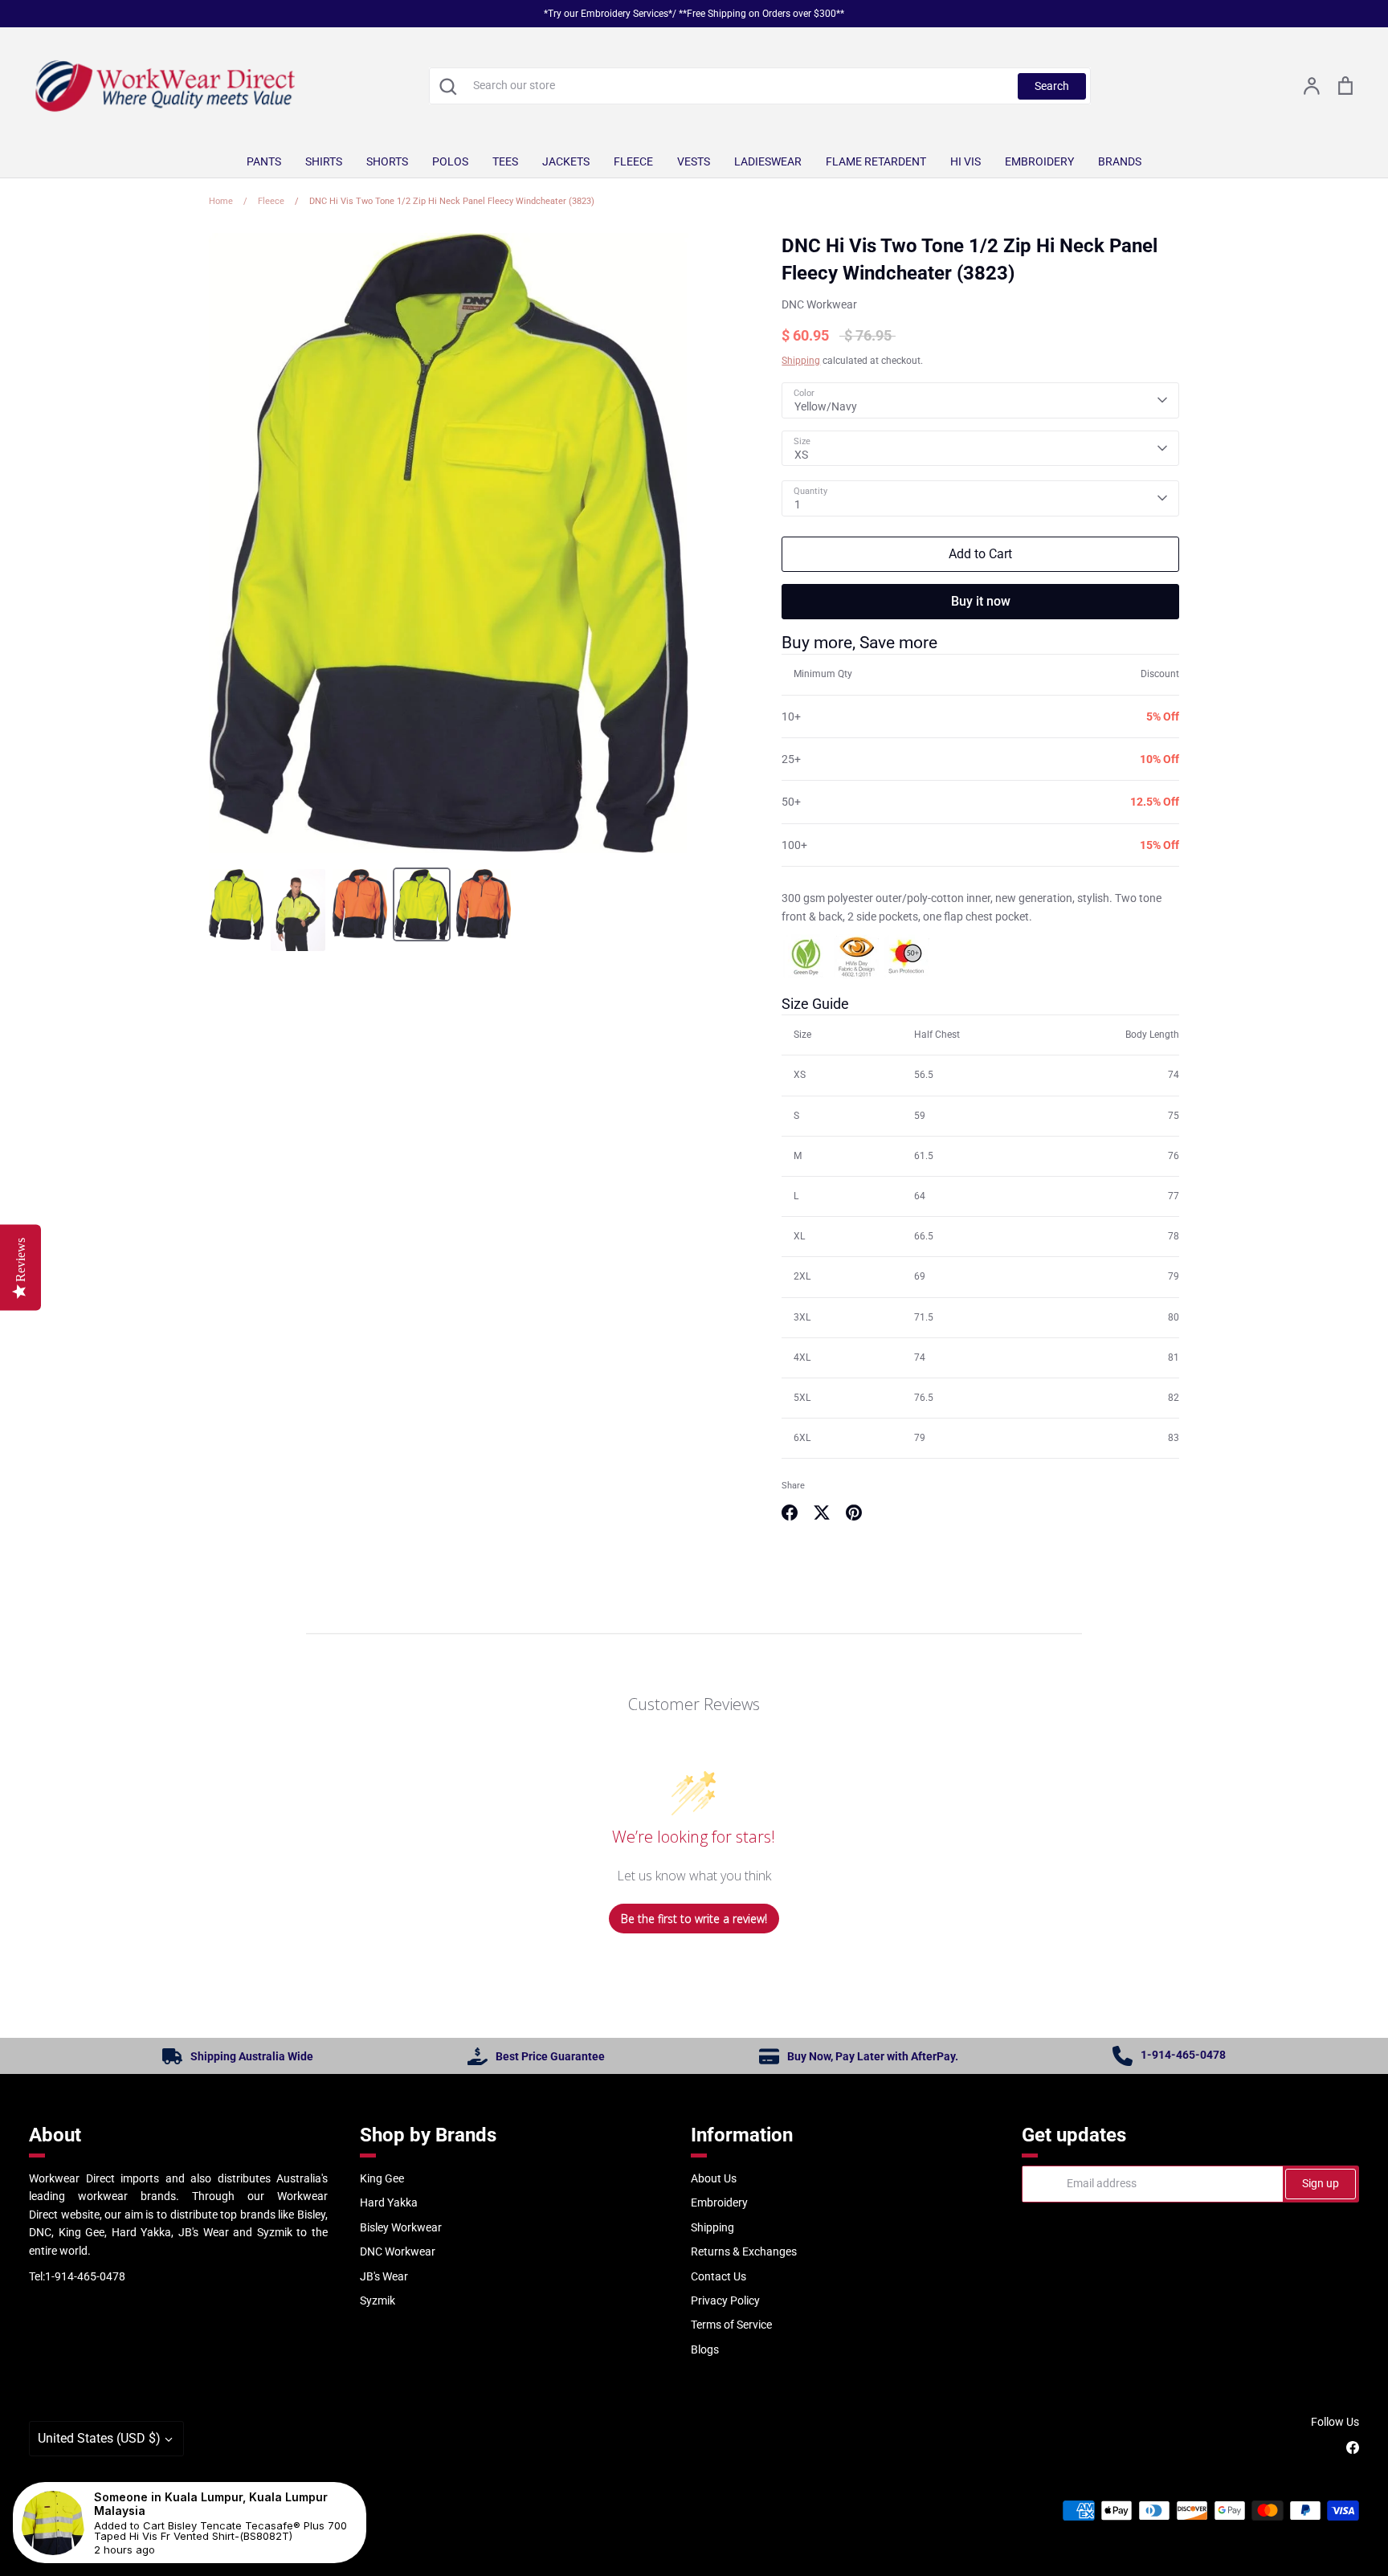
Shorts (387, 161)
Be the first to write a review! (694, 1919)
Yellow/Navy (826, 406)
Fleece (633, 161)
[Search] (447, 86)
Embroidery (1039, 161)
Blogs (705, 2349)
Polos (450, 161)
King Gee (382, 2178)
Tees (505, 161)
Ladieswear (768, 161)
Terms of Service (731, 2325)
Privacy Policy (725, 2300)
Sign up (1321, 2183)
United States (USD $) (99, 2438)
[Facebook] (1353, 2447)
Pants (264, 161)
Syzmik (378, 2300)
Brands (1120, 161)
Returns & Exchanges (744, 2251)
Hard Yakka (389, 2202)
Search (1052, 86)
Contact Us (718, 2276)
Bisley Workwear (401, 2227)
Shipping (801, 361)
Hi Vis (965, 161)
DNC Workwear (819, 304)
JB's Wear (384, 2276)
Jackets (566, 161)
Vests (694, 161)
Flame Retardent (876, 161)
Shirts (324, 161)
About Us (714, 2178)
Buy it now (981, 601)
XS (801, 455)
